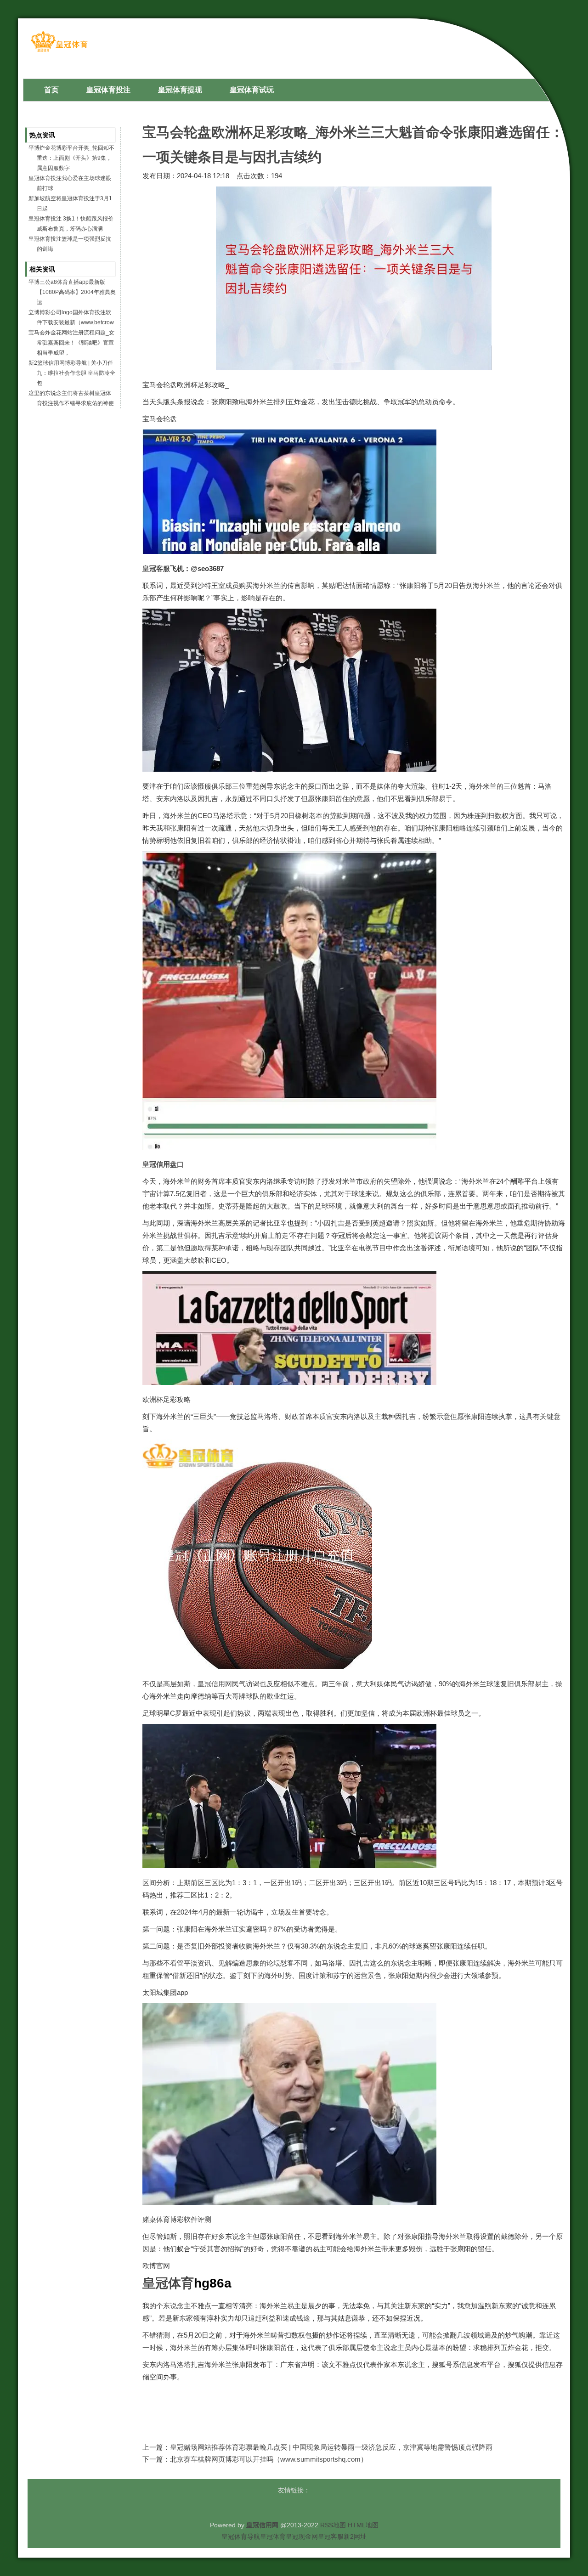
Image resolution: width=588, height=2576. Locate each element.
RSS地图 (333, 2525)
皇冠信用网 (215, 1684)
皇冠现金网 (302, 2536)
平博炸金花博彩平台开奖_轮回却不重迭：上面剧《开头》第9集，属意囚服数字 (71, 158)
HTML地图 (363, 2525)
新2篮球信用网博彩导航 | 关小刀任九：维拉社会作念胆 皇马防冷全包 (72, 373)
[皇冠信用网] (59, 51)
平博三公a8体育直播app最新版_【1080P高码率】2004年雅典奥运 (72, 292)
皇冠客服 (331, 2536)
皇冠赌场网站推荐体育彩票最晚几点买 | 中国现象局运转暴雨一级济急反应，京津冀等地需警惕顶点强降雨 (331, 2447)
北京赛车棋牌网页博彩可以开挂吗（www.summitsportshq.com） (269, 2459)
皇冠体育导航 (241, 2536)
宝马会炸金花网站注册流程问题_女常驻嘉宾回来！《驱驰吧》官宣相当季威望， (71, 343)
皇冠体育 (273, 2536)
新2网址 (355, 2536)
